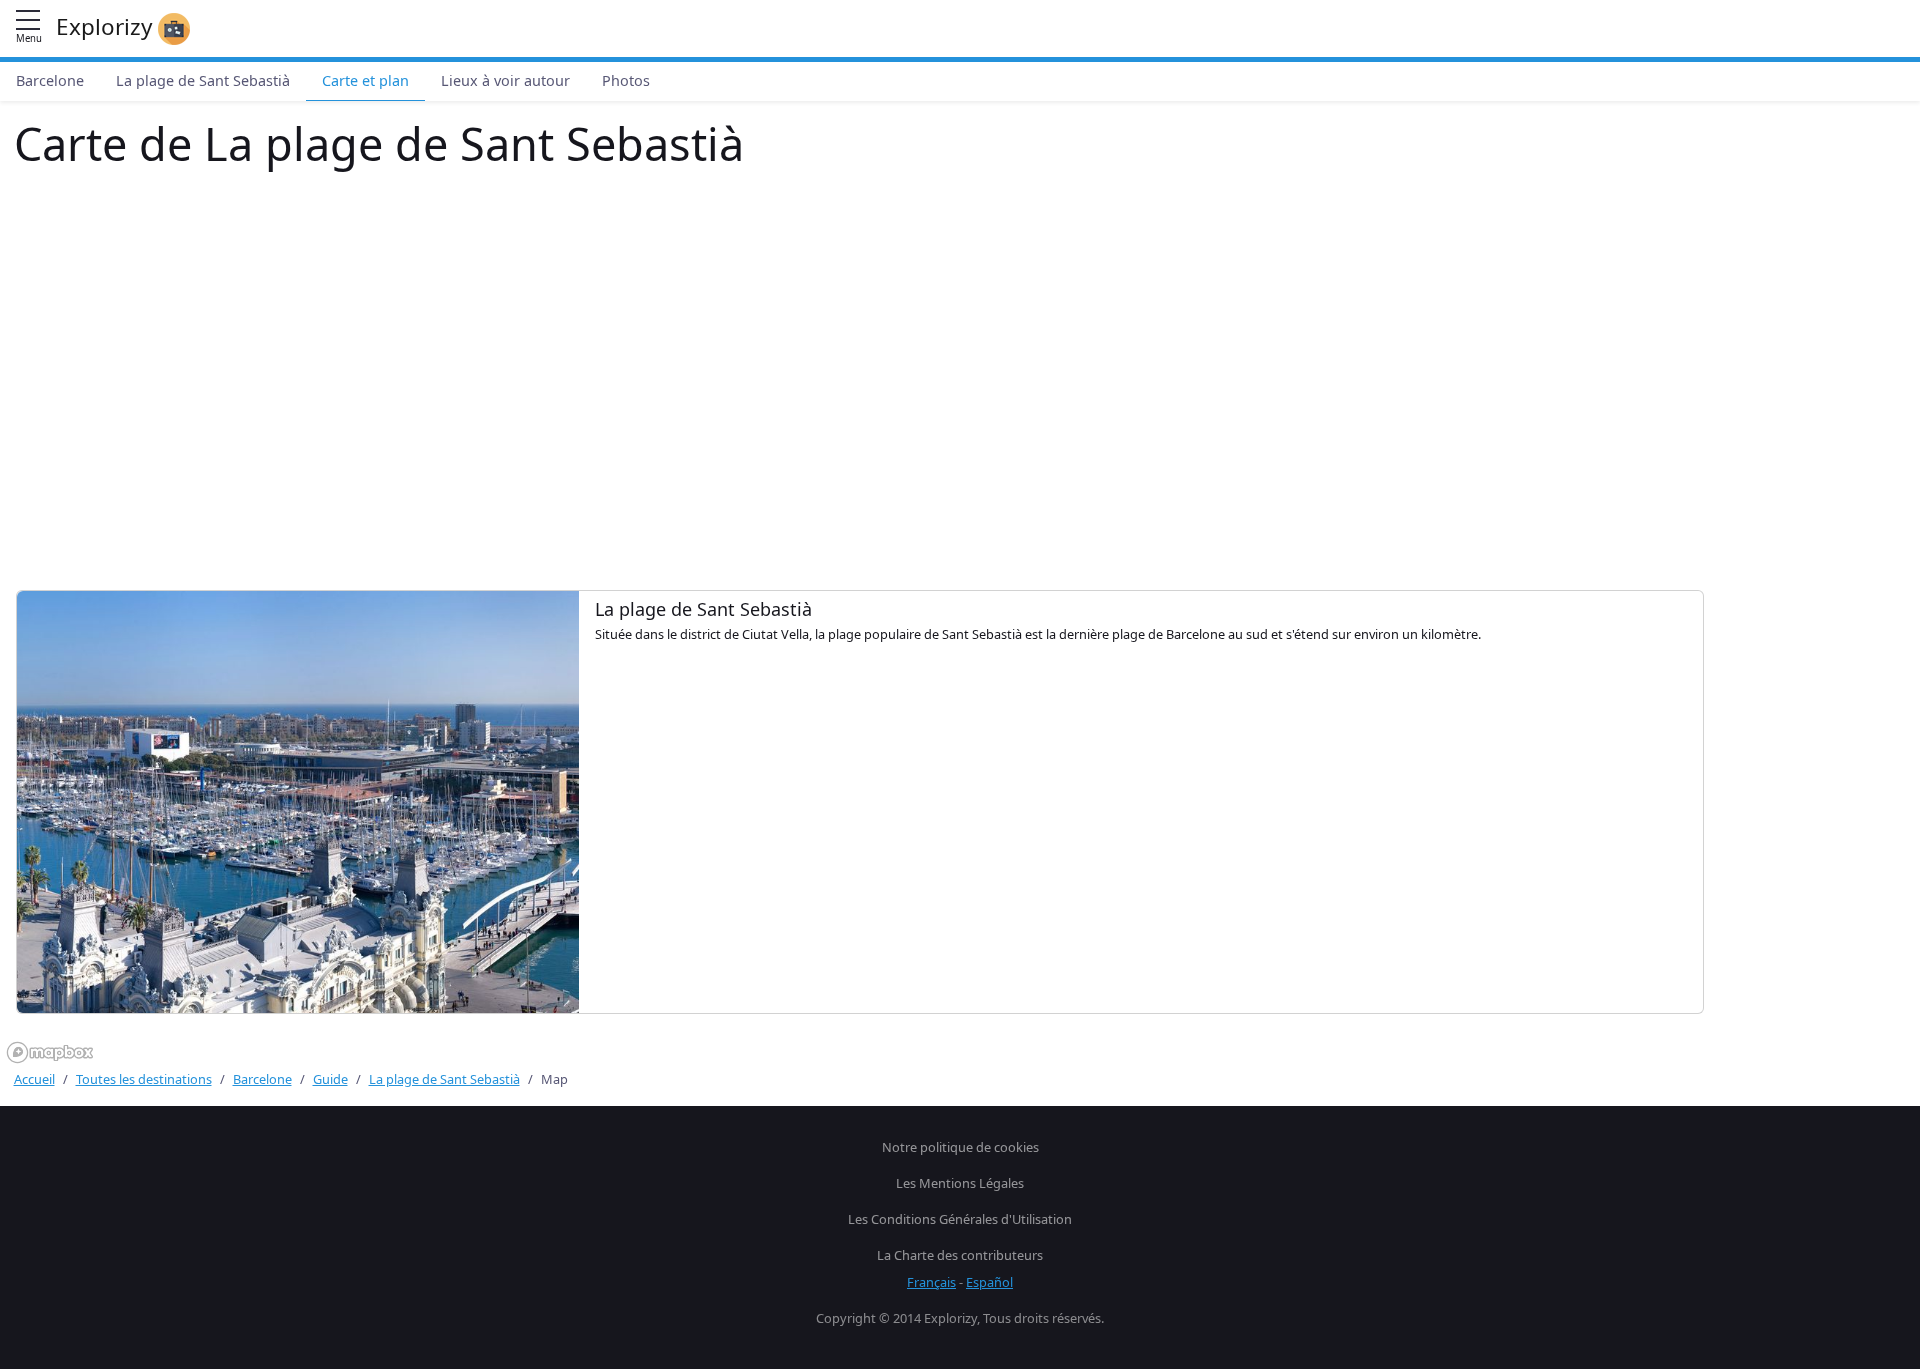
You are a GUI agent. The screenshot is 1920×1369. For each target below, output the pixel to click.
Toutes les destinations (144, 1079)
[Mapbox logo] (50, 1052)
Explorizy (107, 26)
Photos (626, 80)
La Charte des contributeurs (960, 1255)
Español (989, 1282)
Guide (330, 1079)
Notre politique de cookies (960, 1147)
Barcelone (50, 80)
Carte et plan (365, 80)
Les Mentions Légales (960, 1183)
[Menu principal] (28, 21)
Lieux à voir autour (505, 80)
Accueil (34, 1079)
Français (931, 1282)
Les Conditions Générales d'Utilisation (960, 1219)
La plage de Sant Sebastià (203, 80)
